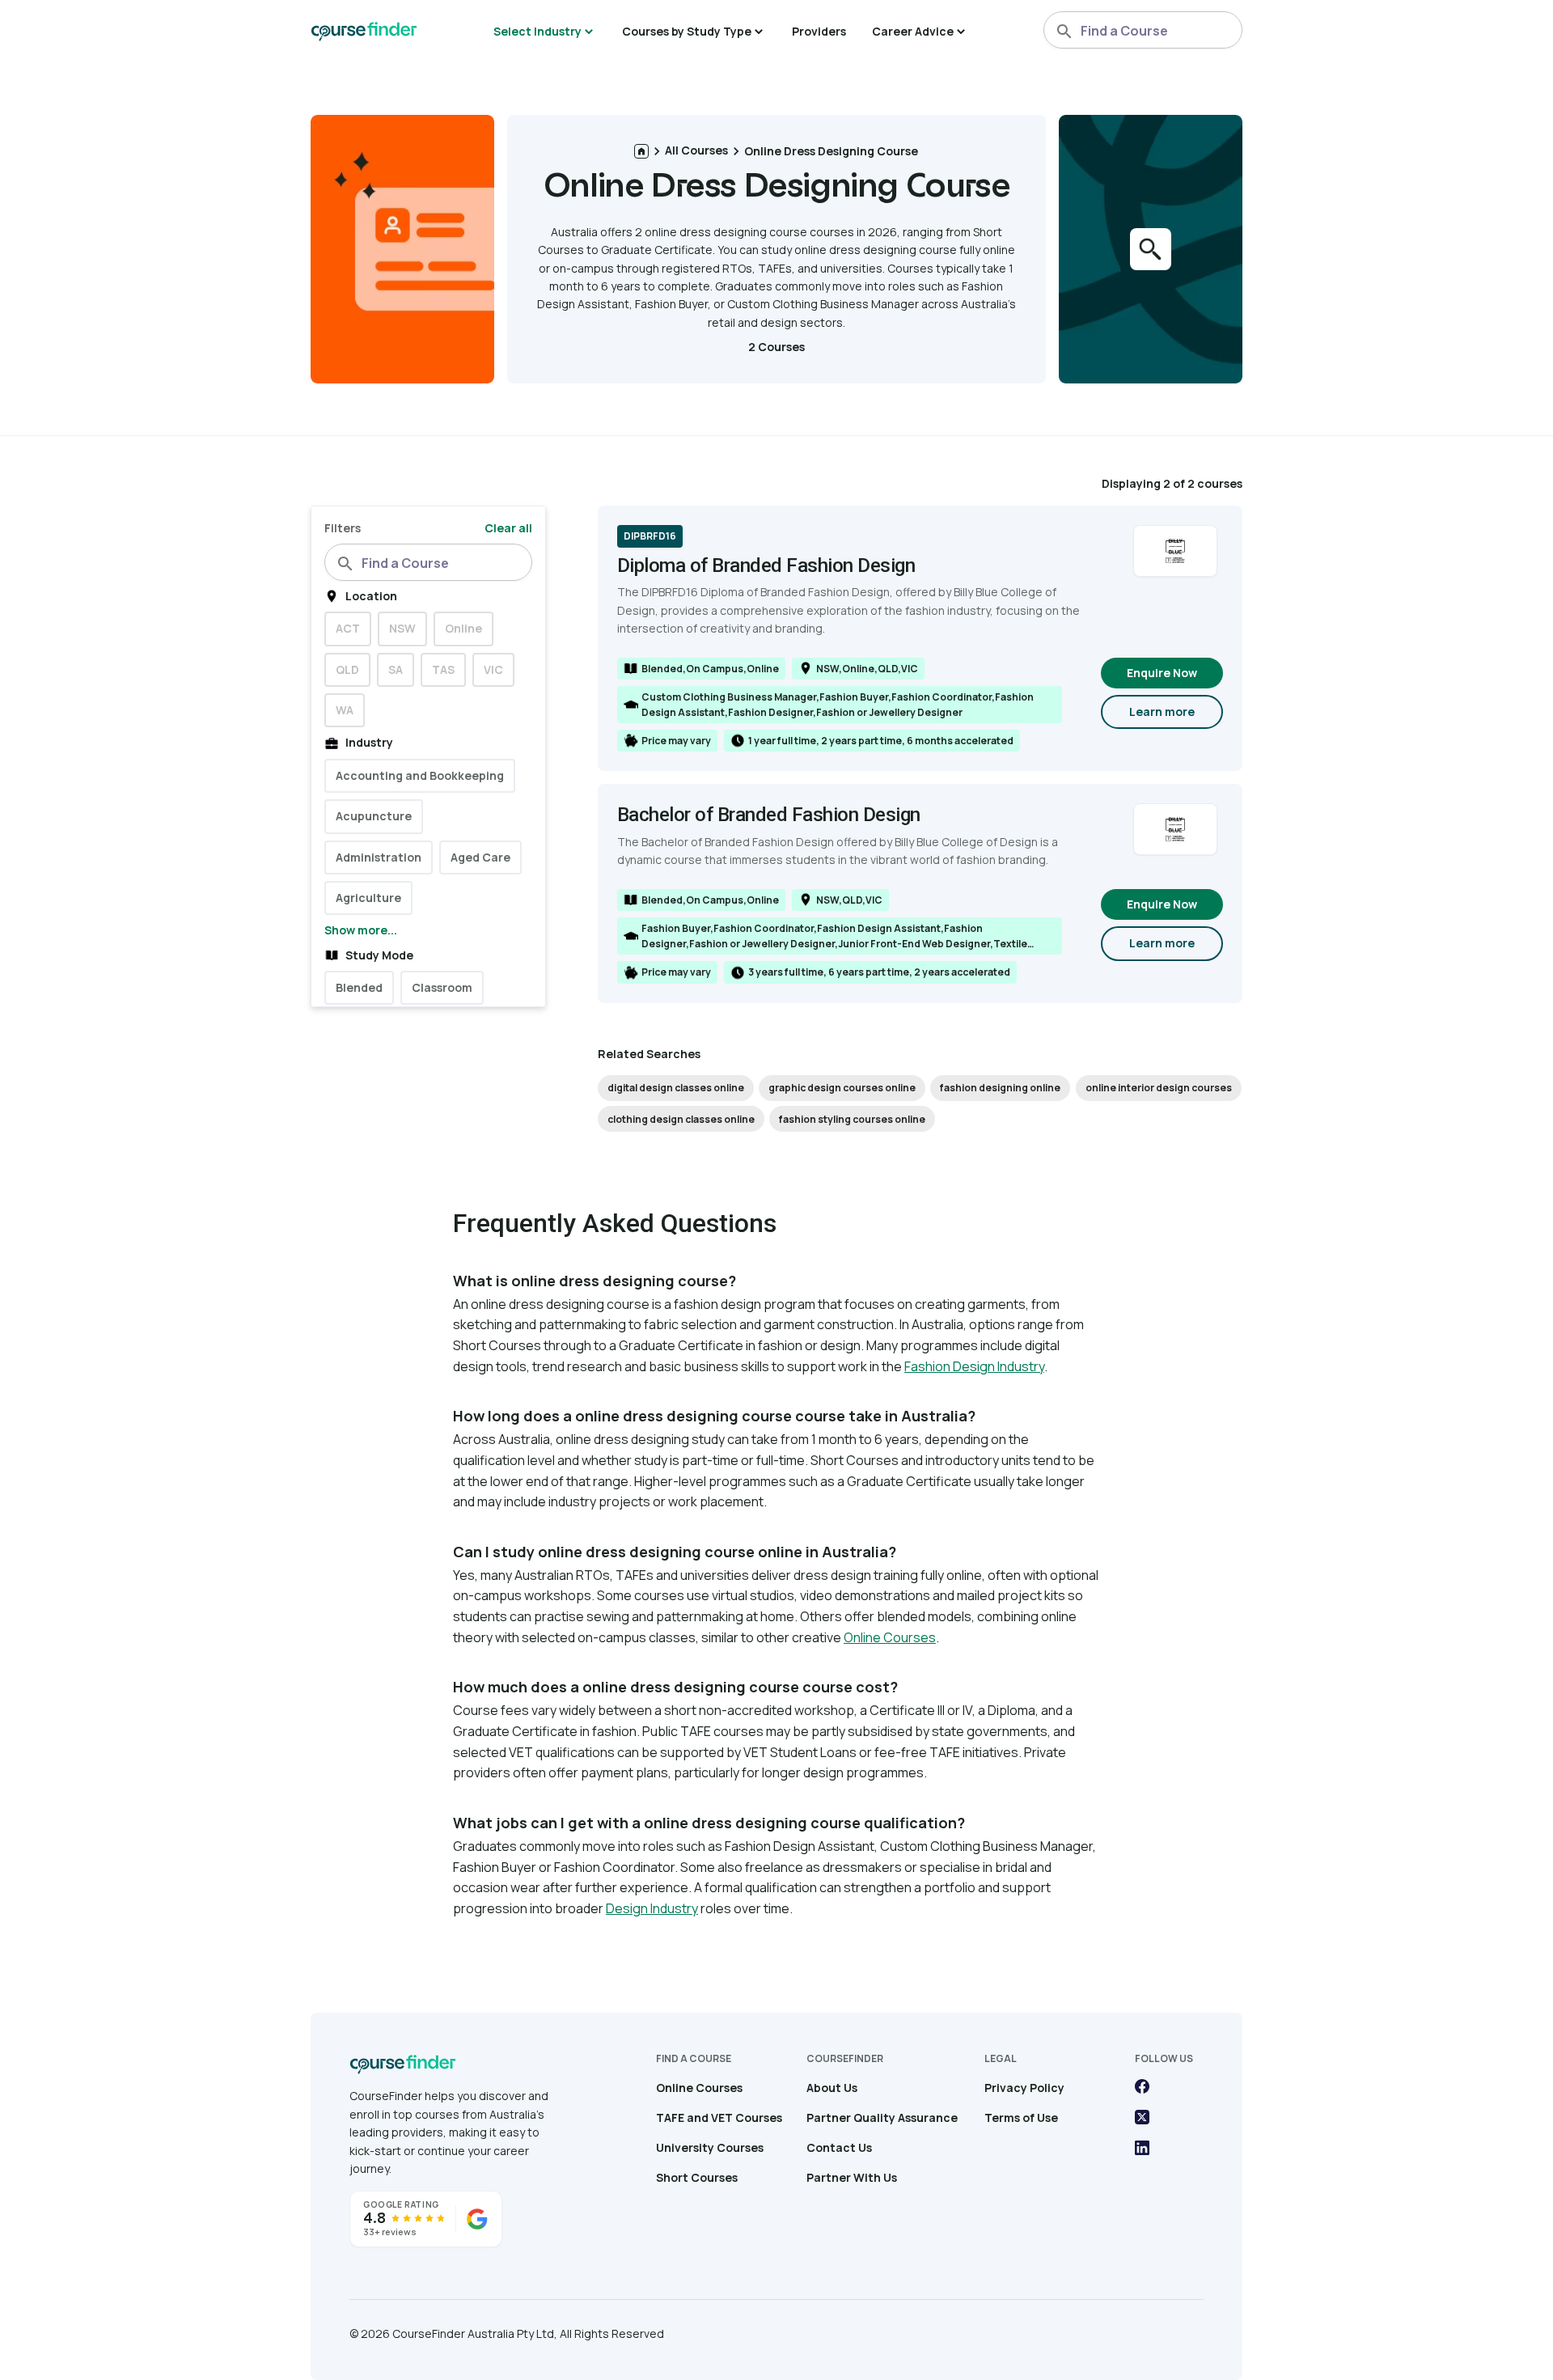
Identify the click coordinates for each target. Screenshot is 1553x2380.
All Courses (696, 150)
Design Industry (652, 1908)
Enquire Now (1162, 673)
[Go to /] (641, 151)
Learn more (1176, 716)
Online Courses (890, 1637)
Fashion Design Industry (974, 1366)
